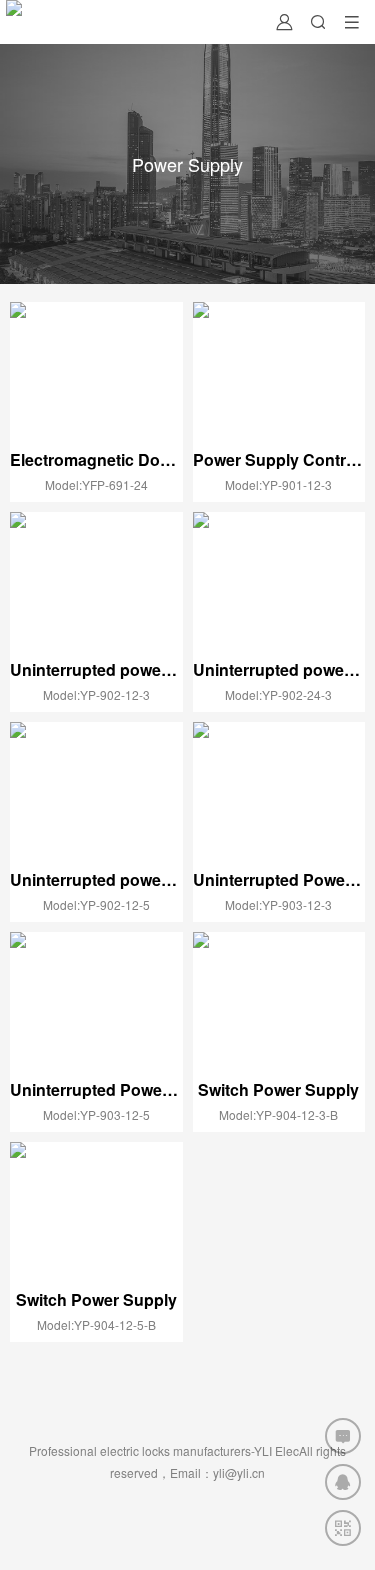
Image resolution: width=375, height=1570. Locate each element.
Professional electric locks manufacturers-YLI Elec (164, 1450)
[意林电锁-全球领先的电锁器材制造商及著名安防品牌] (14, 22)
